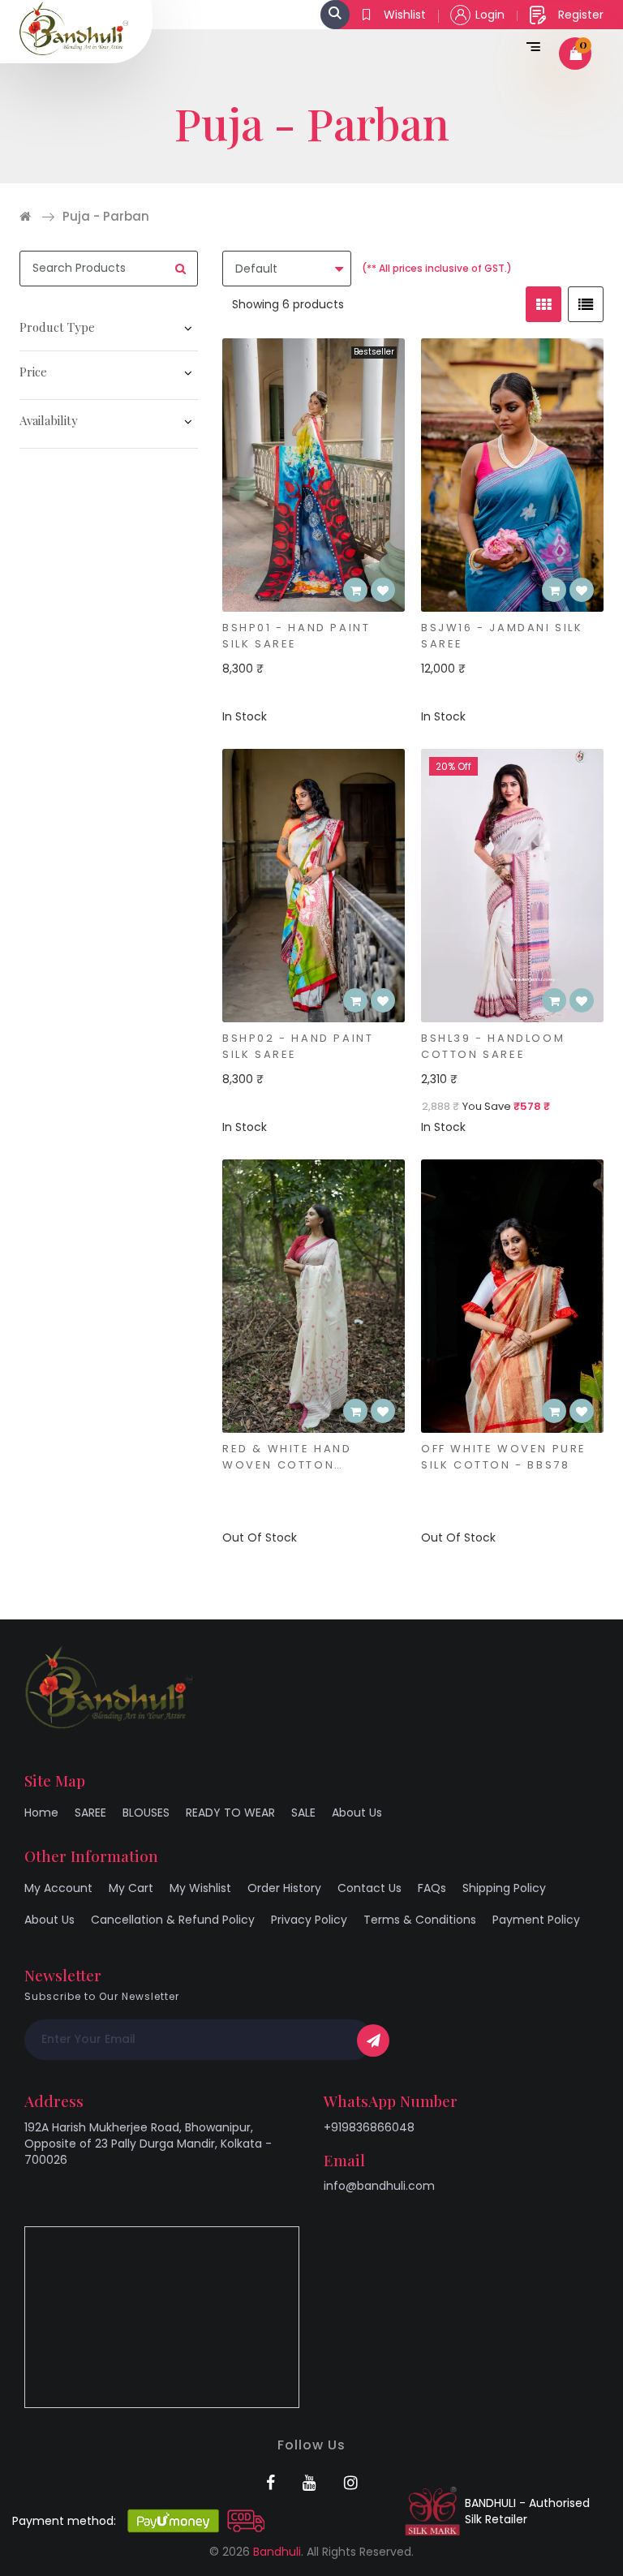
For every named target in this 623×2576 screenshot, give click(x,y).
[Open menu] (530, 45)
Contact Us (370, 1888)
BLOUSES (146, 1813)
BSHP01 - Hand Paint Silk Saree (296, 636)
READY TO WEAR (230, 1813)
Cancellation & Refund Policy (173, 1920)
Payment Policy (536, 1920)
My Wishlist (200, 1888)
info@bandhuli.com (379, 2186)
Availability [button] (49, 420)
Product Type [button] (57, 327)
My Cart (131, 1888)
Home (41, 1813)
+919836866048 (369, 2127)
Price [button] (33, 372)
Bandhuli (277, 2552)
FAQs (432, 1888)
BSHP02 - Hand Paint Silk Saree (298, 1046)
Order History (284, 1888)
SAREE (90, 1813)
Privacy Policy (309, 1920)
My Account (58, 1888)
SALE (303, 1813)
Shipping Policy (504, 1888)
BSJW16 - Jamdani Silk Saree (502, 636)
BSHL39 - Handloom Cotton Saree (493, 1046)
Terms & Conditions (420, 1920)
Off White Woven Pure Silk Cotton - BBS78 (504, 1457)
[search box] (335, 15)
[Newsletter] (373, 2041)
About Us (357, 1813)
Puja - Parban (106, 216)
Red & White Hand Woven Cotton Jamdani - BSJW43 (289, 1457)
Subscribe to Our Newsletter (102, 1996)
